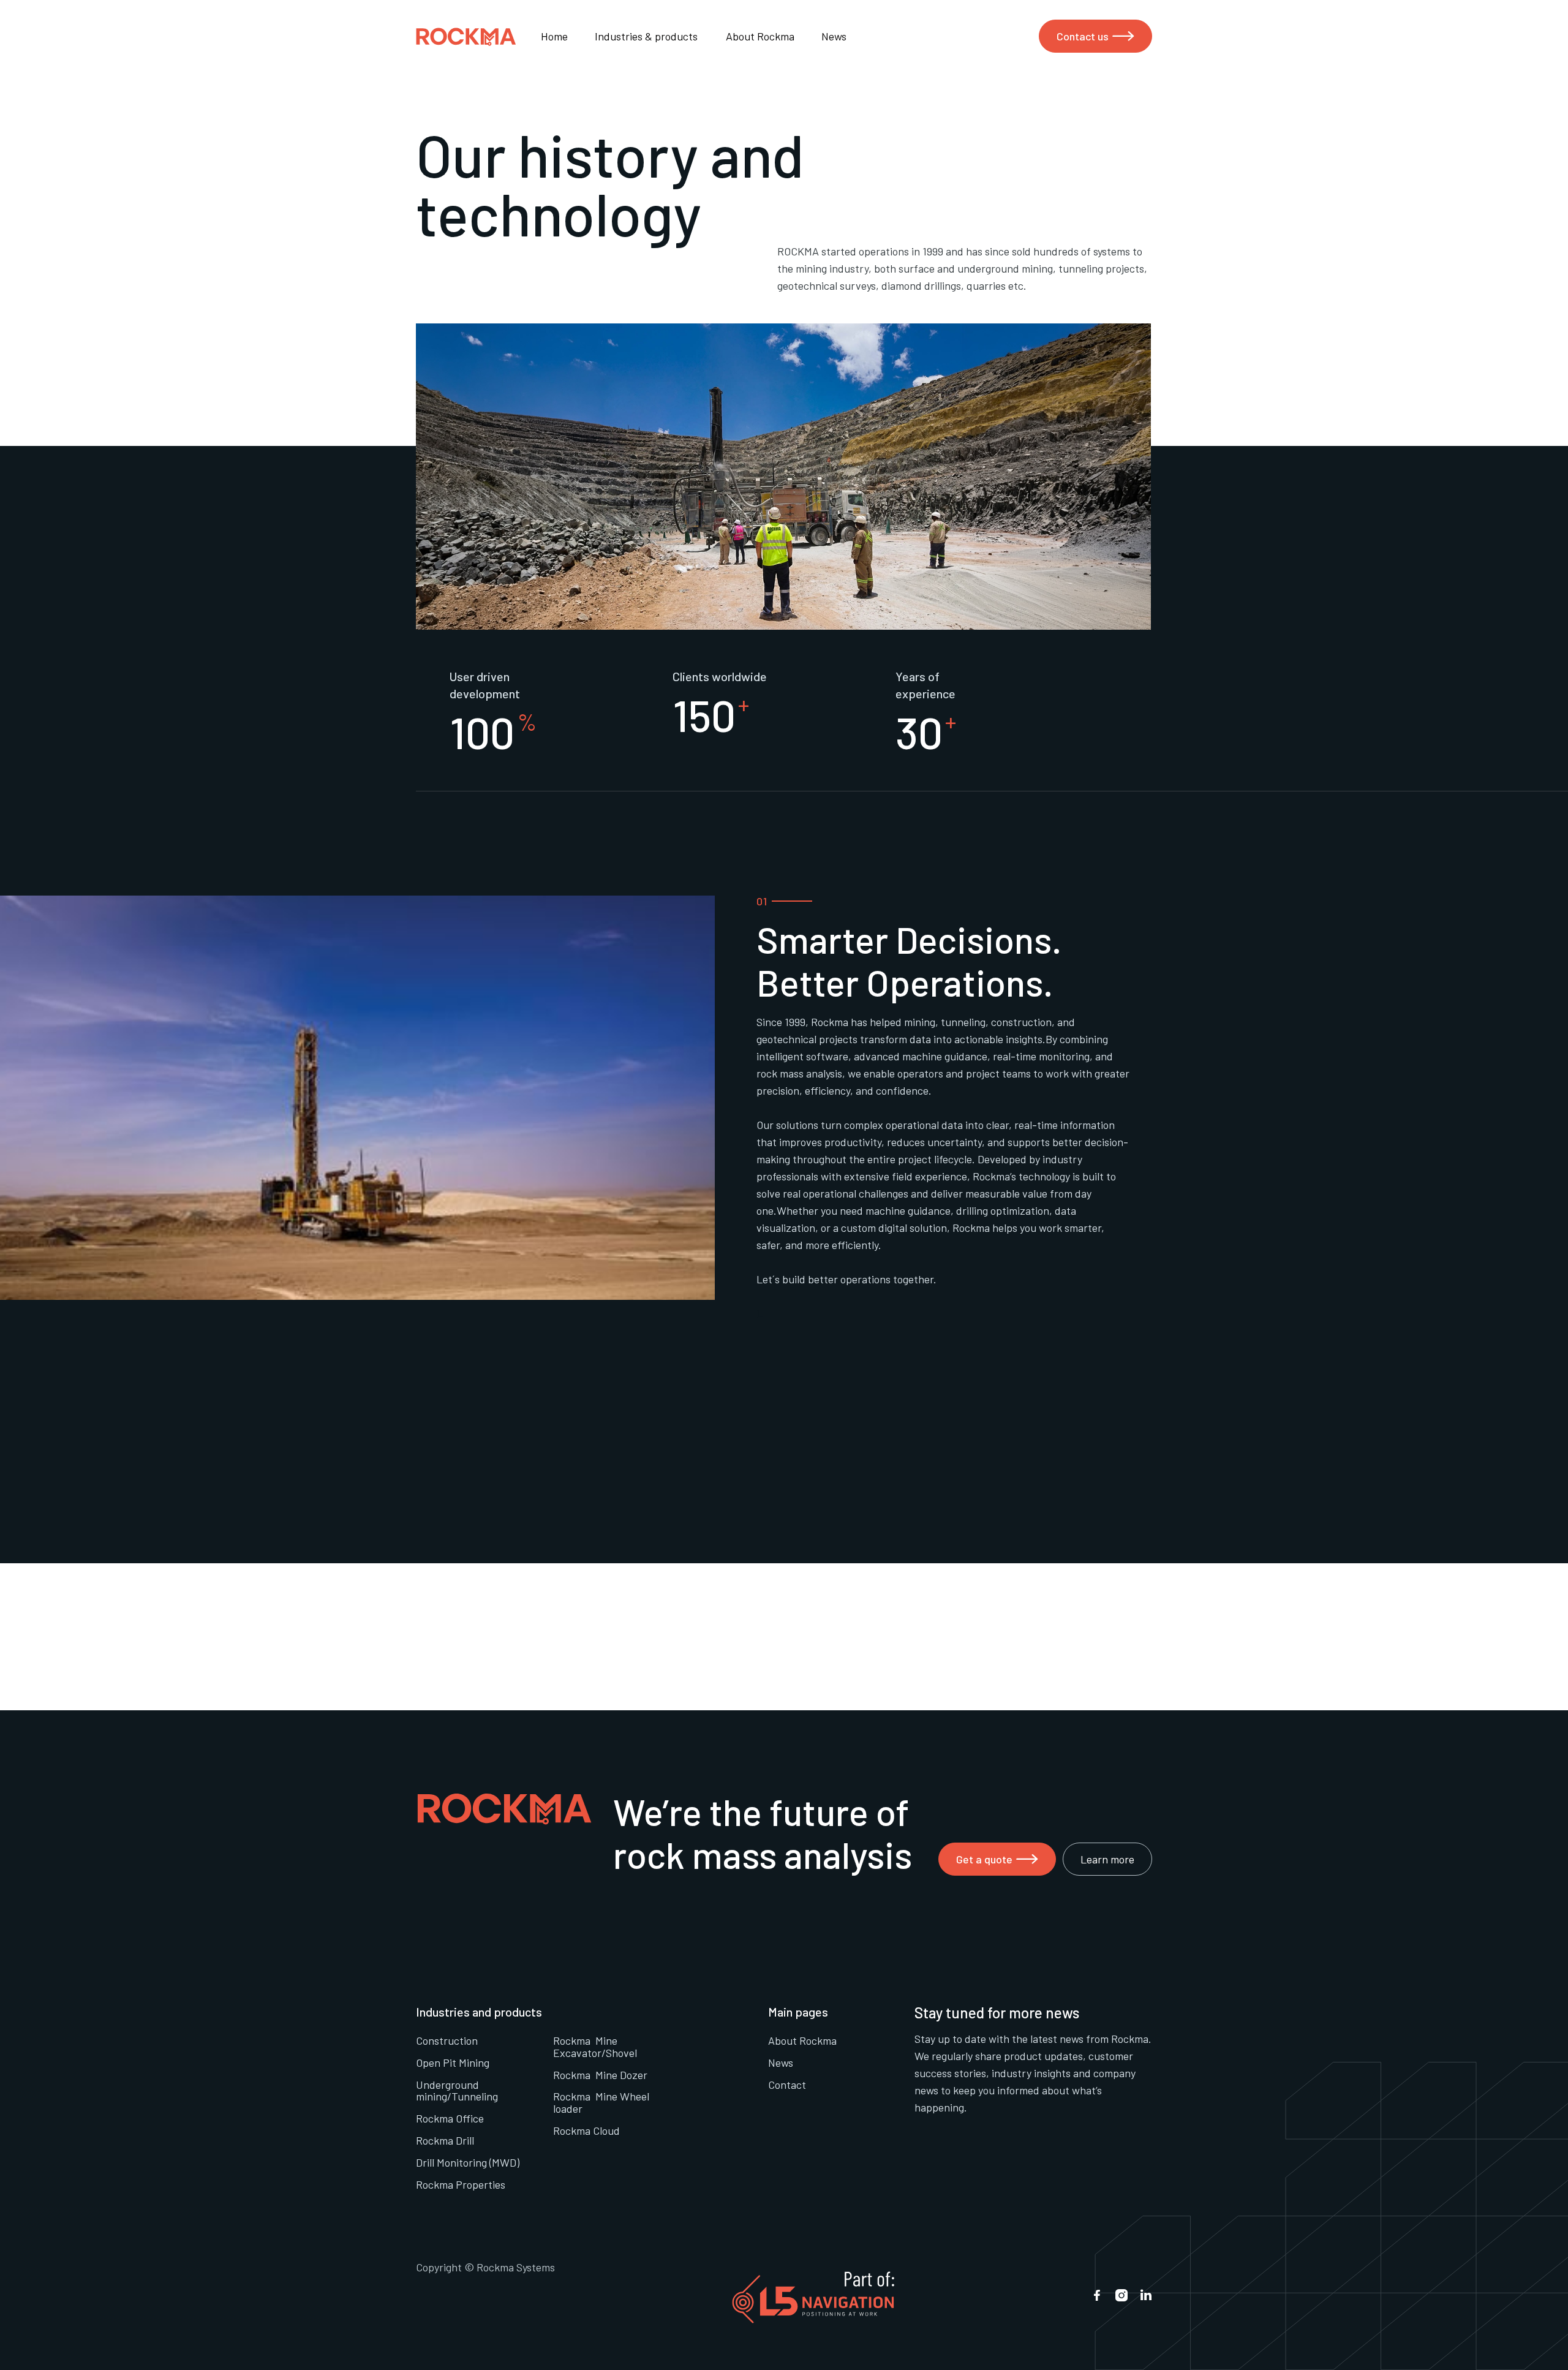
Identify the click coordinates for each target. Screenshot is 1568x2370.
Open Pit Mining (453, 2062)
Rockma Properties (461, 2184)
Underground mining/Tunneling (457, 2091)
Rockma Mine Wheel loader (601, 2102)
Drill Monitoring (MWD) (468, 2162)
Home (554, 36)
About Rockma (760, 36)
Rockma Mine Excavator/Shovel (595, 2047)
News (834, 36)
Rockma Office (450, 2118)
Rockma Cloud (586, 2130)
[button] (654, 36)
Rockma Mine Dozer (600, 2075)
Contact (787, 2085)
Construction (447, 2040)
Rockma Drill (445, 2140)
